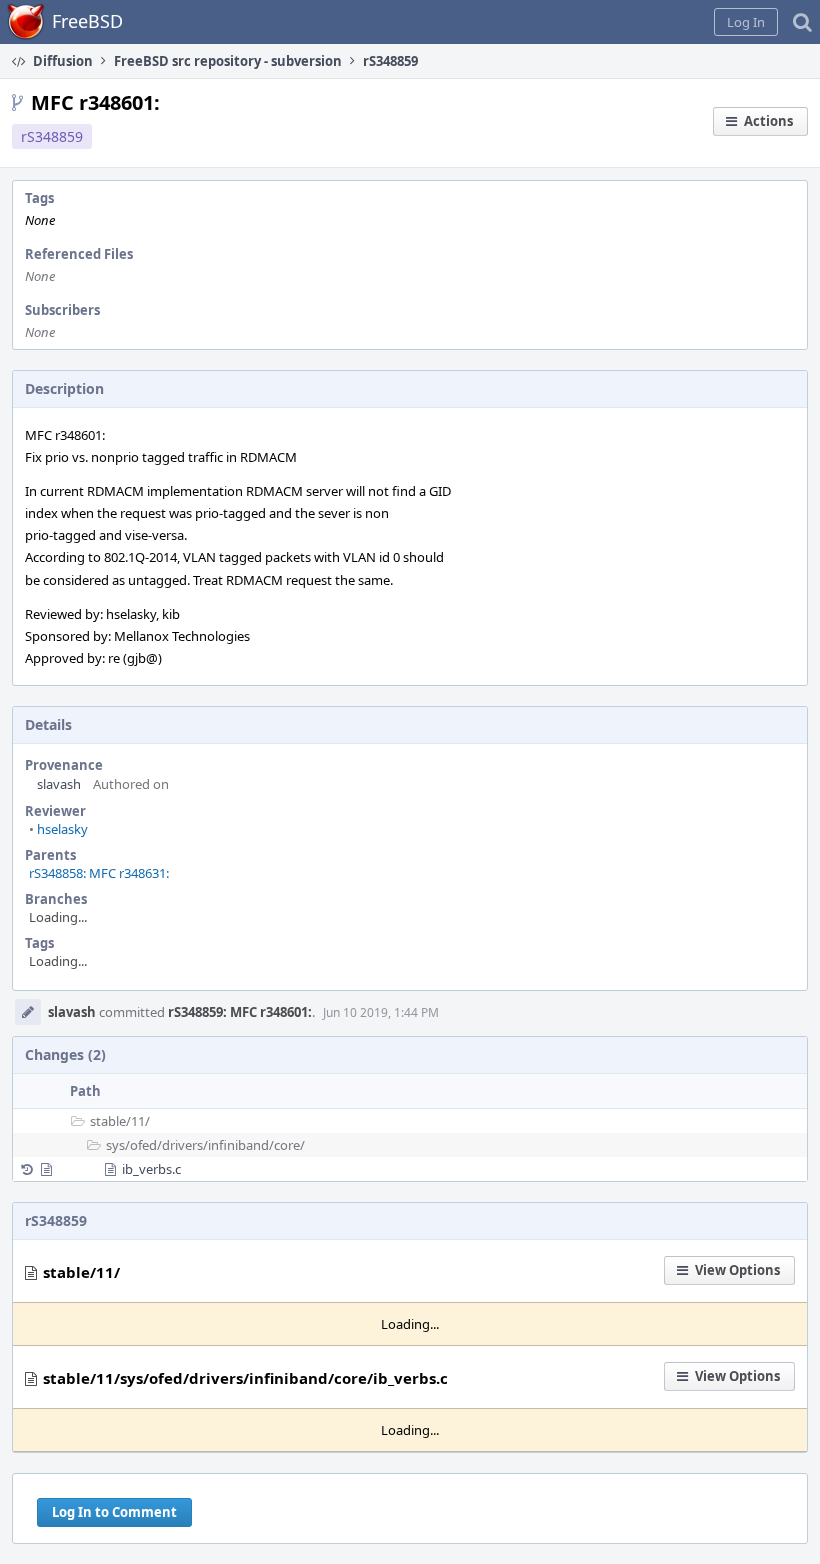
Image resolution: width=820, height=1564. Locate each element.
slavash (59, 784)
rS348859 (52, 136)
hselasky (58, 829)
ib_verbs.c (151, 1169)
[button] (746, 22)
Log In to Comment (114, 1512)
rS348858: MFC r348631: (99, 873)
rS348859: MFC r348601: (240, 1012)
